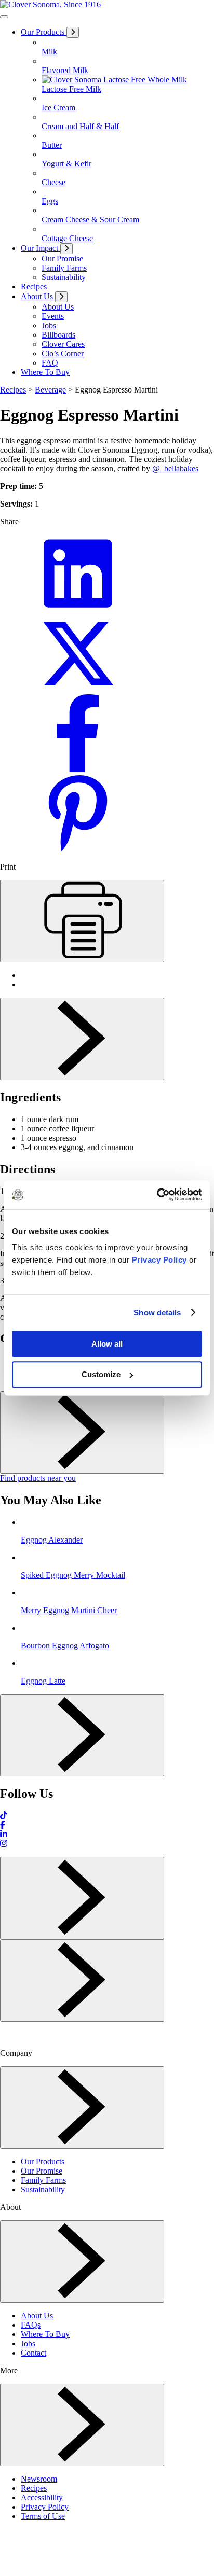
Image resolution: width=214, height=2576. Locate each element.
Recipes (13, 390)
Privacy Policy (159, 1260)
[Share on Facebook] (78, 769)
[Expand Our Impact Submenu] (66, 249)
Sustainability (43, 2189)
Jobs (28, 2343)
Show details (157, 1313)
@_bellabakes (175, 468)
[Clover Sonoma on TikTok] (4, 1816)
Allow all (107, 1344)
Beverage (50, 390)
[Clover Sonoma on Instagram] (4, 1844)
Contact (34, 2353)
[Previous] (82, 1898)
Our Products (43, 2161)
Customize (101, 1374)
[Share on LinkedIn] (78, 610)
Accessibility (42, 2497)
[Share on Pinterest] (78, 849)
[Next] (82, 1039)
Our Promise (42, 2171)
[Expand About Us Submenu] (61, 297)
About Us (37, 2315)
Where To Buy (45, 2334)
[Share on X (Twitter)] (78, 689)
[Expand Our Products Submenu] (73, 32)
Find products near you (38, 1478)
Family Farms (43, 2180)
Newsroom (39, 2479)
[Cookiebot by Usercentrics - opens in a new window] (157, 1195)
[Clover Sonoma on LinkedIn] (4, 1834)
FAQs (31, 2325)
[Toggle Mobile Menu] (4, 17)
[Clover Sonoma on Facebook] (3, 1825)
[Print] (82, 921)
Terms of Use (43, 2516)
